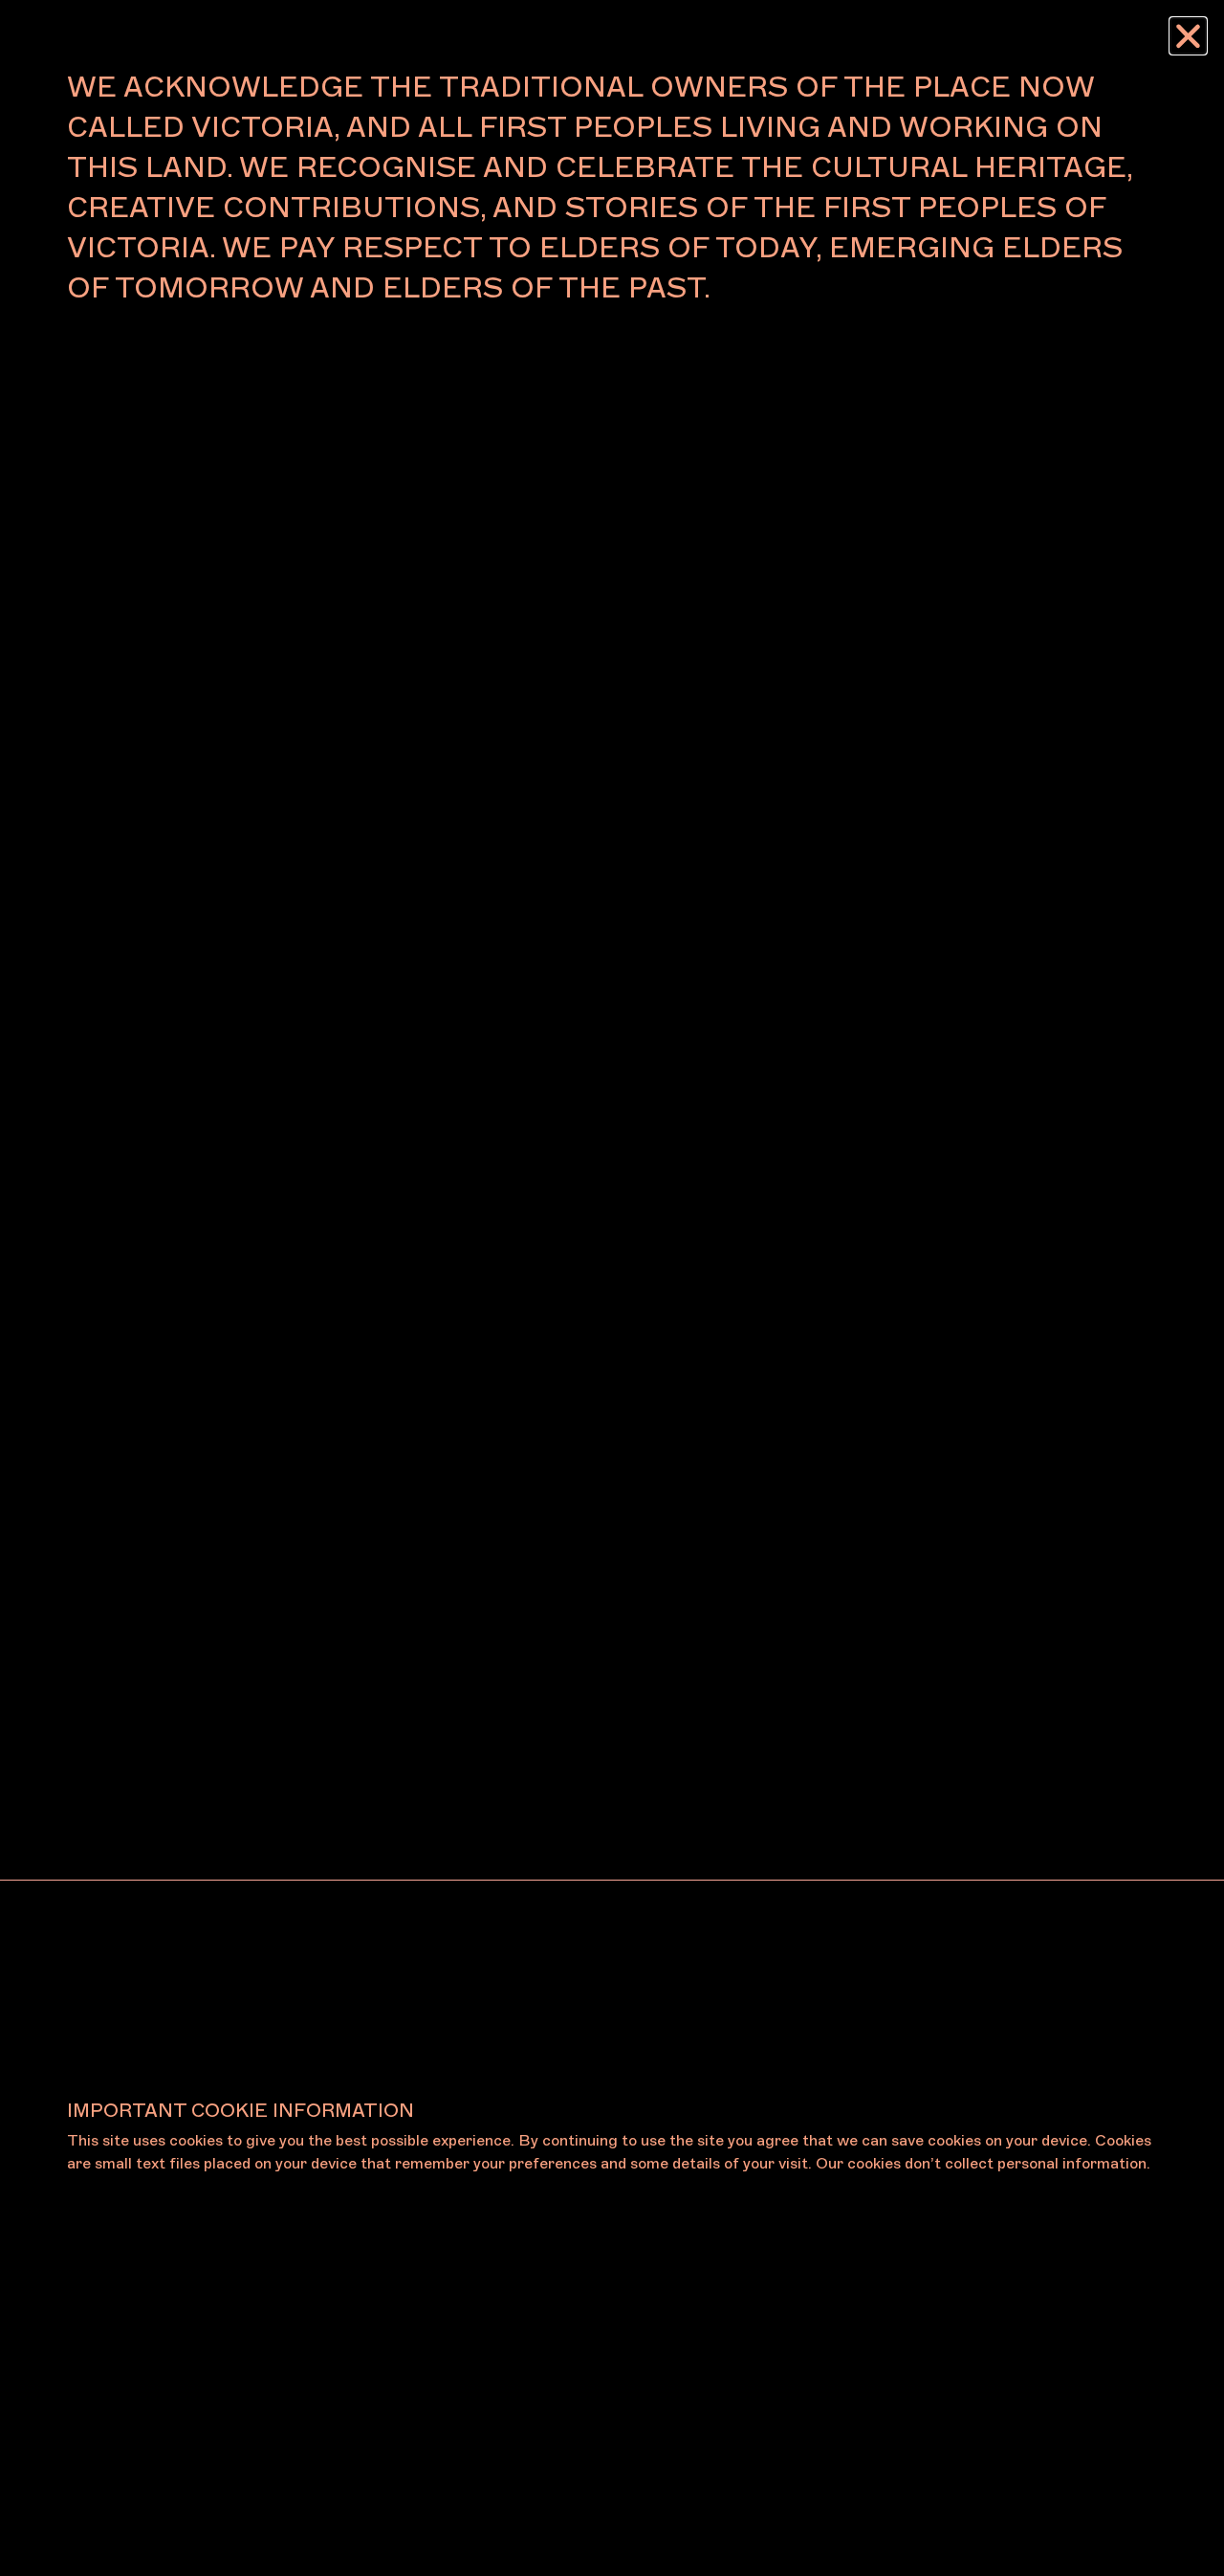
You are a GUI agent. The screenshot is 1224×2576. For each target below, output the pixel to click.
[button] (1188, 36)
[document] (612, 1288)
